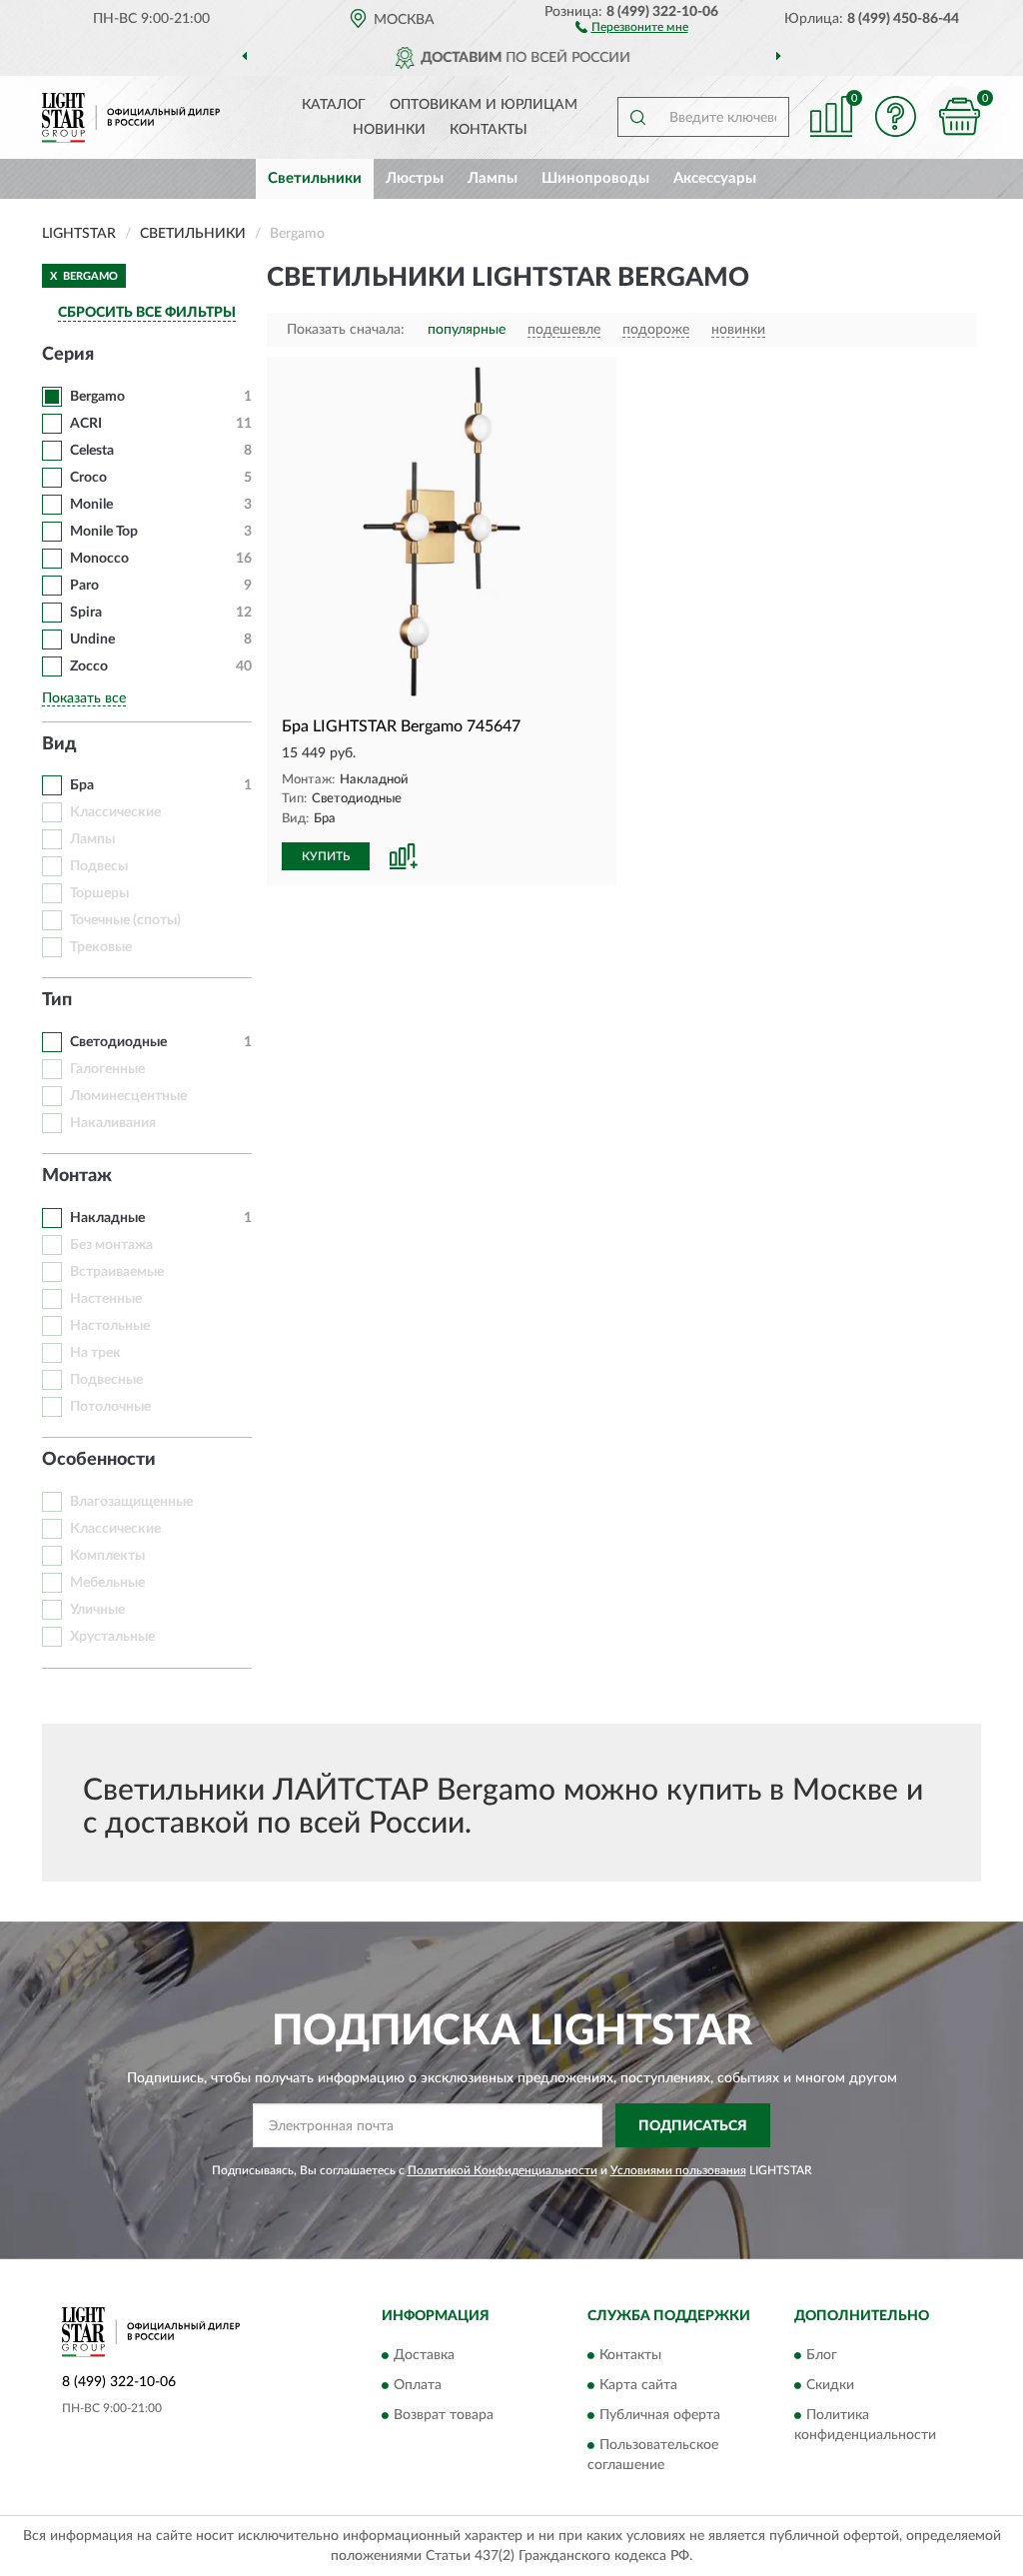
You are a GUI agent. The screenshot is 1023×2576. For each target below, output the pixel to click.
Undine (92, 640)
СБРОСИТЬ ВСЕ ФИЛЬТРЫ (147, 313)
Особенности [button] (99, 1460)
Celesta (92, 451)
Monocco (99, 559)
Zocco (89, 666)
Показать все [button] (84, 698)
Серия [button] (68, 355)
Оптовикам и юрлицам (484, 105)
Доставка (424, 2355)
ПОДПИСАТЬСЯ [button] (693, 2126)
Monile (91, 505)
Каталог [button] (334, 105)
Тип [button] (57, 1000)
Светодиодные (118, 1042)
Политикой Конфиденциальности (503, 2170)
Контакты (489, 130)
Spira (86, 613)
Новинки (389, 130)
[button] (632, 26)
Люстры (415, 178)
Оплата (418, 2385)
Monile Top (104, 532)
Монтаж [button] (77, 1176)
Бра (82, 785)
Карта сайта (638, 2385)
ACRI (86, 424)
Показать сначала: (346, 330)
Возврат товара (444, 2415)
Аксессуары (715, 178)
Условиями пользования (678, 2170)
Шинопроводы (595, 178)
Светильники (315, 178)
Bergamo (97, 397)
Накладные (107, 1218)
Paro (84, 586)
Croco (88, 478)
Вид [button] (59, 744)
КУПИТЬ (326, 856)
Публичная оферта (660, 2415)
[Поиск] (637, 117)
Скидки (830, 2385)
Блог (822, 2355)
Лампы (493, 178)
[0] (959, 116)
